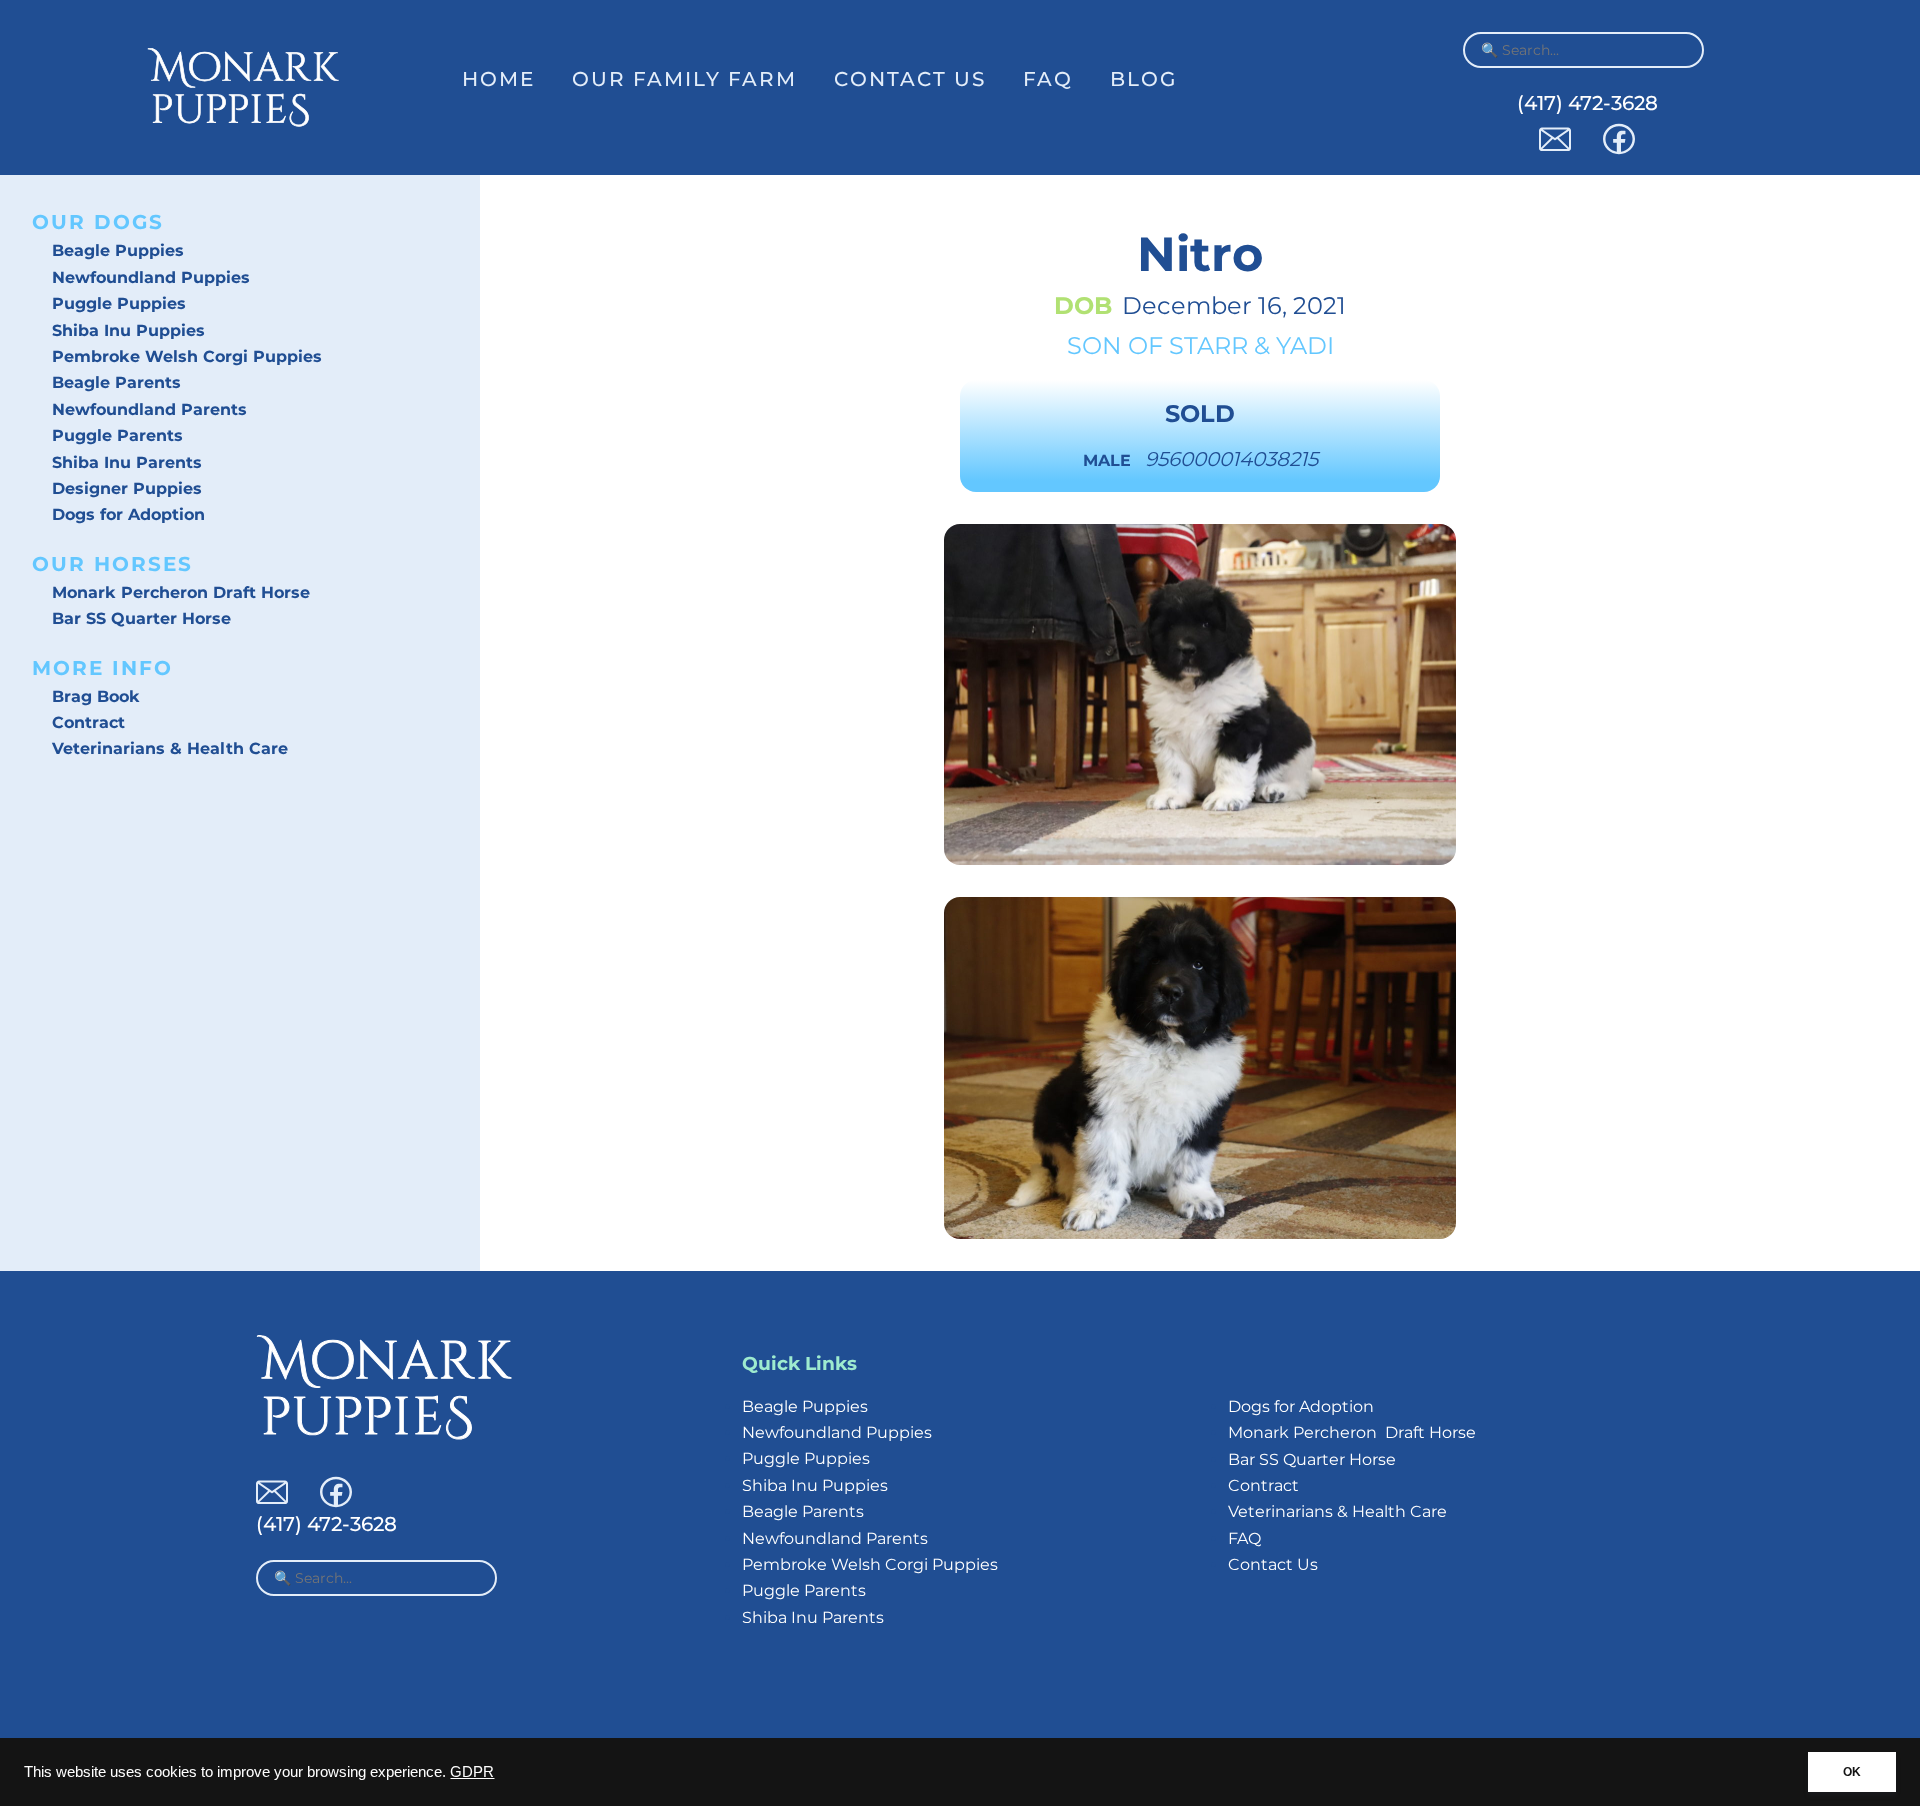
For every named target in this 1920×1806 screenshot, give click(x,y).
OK (1852, 1772)
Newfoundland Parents (149, 409)
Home (498, 79)
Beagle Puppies (118, 250)
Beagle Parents (116, 382)
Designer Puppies (127, 488)
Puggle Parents (117, 435)
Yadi (1305, 345)
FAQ (1048, 79)
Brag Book (96, 696)
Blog (1143, 79)
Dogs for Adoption (128, 514)
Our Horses (112, 564)
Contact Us (910, 79)
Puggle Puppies (119, 303)
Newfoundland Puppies (151, 277)
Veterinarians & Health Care (170, 748)
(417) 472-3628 (1587, 103)
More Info (102, 668)
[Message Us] (1555, 149)
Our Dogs (98, 222)
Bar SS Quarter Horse (141, 618)
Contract (88, 722)
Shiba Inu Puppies (128, 330)
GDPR (472, 1772)
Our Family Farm (684, 79)
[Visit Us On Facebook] (1619, 149)
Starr (1208, 345)
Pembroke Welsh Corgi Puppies (187, 356)
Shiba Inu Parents (127, 462)
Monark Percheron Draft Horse (181, 592)
